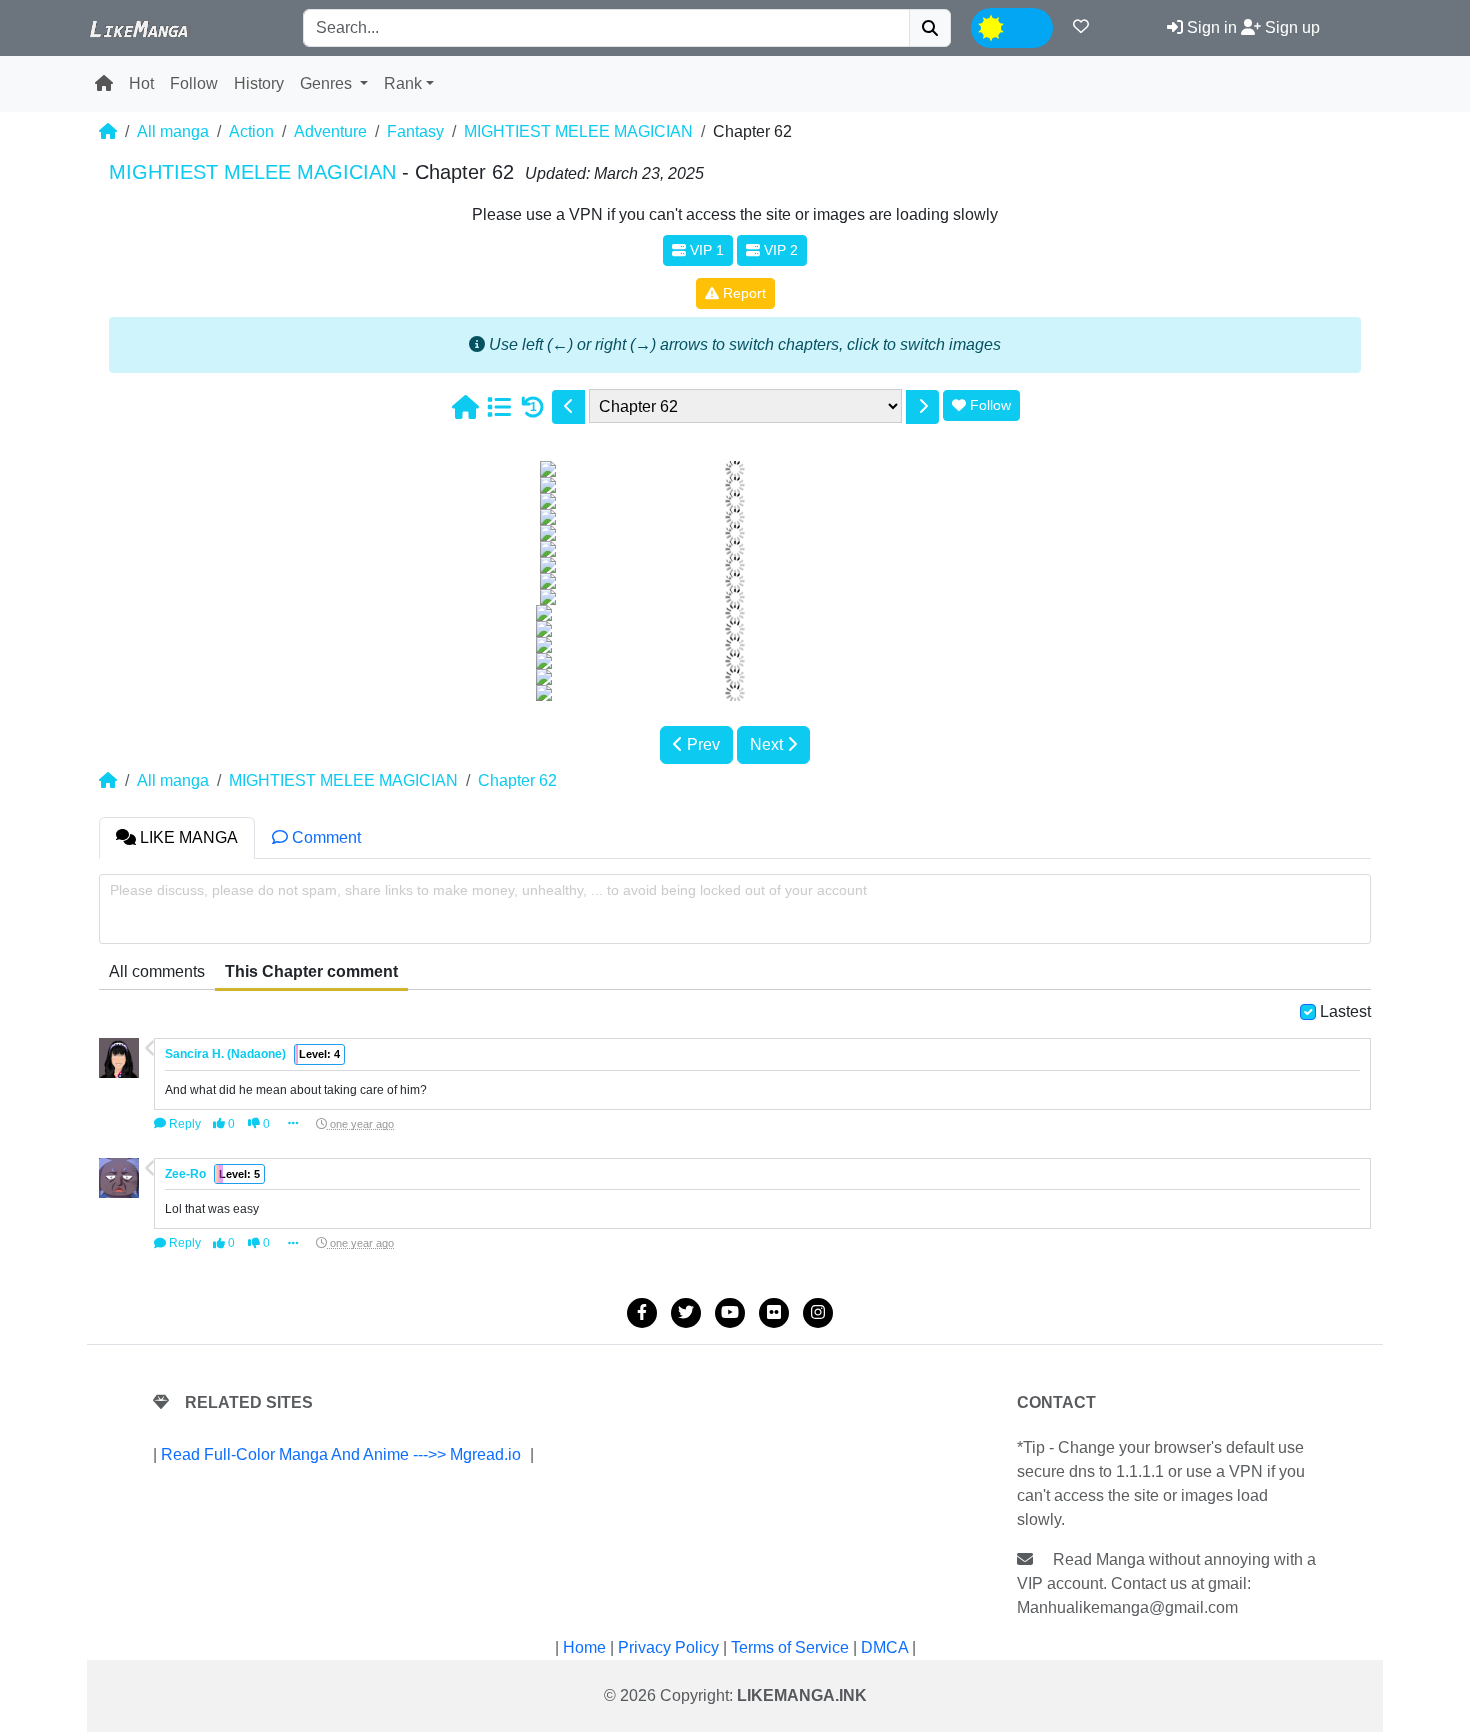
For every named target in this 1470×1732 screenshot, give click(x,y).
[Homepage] (465, 407)
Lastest (1345, 1011)
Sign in (1210, 27)
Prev (701, 744)
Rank (403, 83)
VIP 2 (779, 250)
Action (251, 131)
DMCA (884, 1647)
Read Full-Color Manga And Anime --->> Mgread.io (341, 1454)
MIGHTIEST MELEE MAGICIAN (578, 131)
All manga (173, 131)
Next (768, 744)
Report (742, 293)
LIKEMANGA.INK (802, 1695)
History (259, 83)
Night (1028, 25)
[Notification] (1081, 26)
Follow (194, 83)
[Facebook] (642, 1313)
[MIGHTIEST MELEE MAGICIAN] (499, 407)
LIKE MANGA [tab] (187, 837)
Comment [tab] (324, 837)
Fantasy (415, 131)
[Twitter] (686, 1313)
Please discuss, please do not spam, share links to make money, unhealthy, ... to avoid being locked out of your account (488, 890)
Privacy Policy (668, 1647)
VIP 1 (705, 250)
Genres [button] (328, 83)
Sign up (1290, 27)
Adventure (330, 131)
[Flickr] (774, 1313)
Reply (183, 1124)
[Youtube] (730, 1313)
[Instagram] (818, 1313)
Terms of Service (790, 1647)
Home (584, 1647)
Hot (141, 83)
